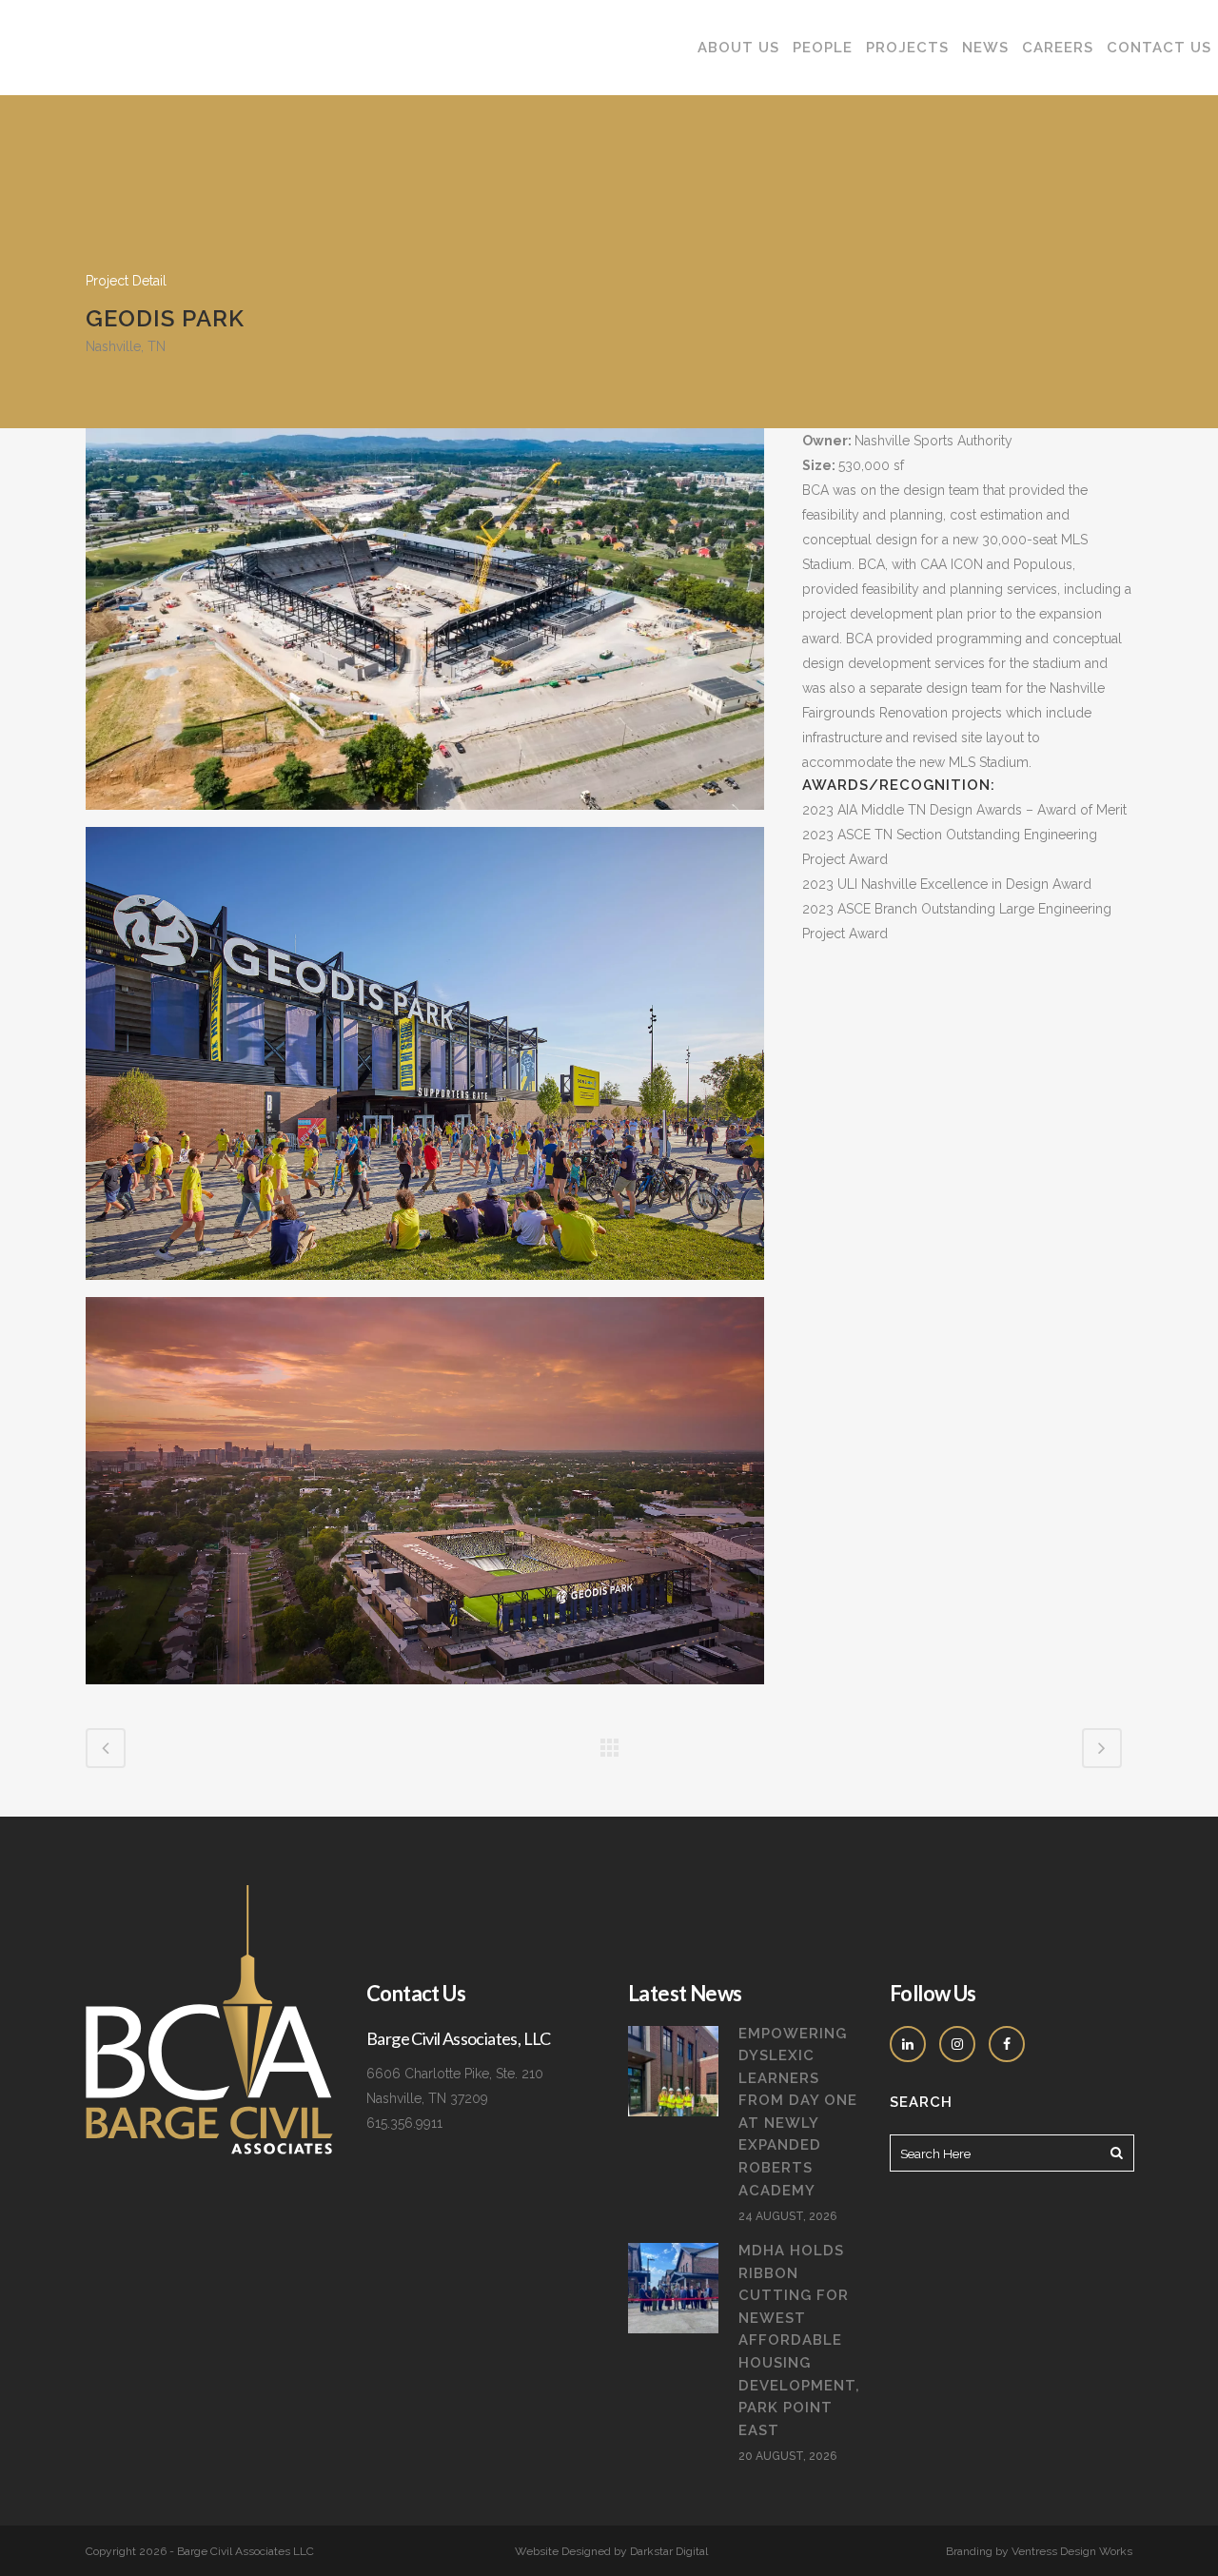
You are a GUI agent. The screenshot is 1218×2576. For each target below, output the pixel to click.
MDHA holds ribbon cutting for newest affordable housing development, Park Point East (799, 2340)
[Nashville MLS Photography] (425, 1498)
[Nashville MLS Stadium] (425, 1061)
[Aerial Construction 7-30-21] (425, 626)
